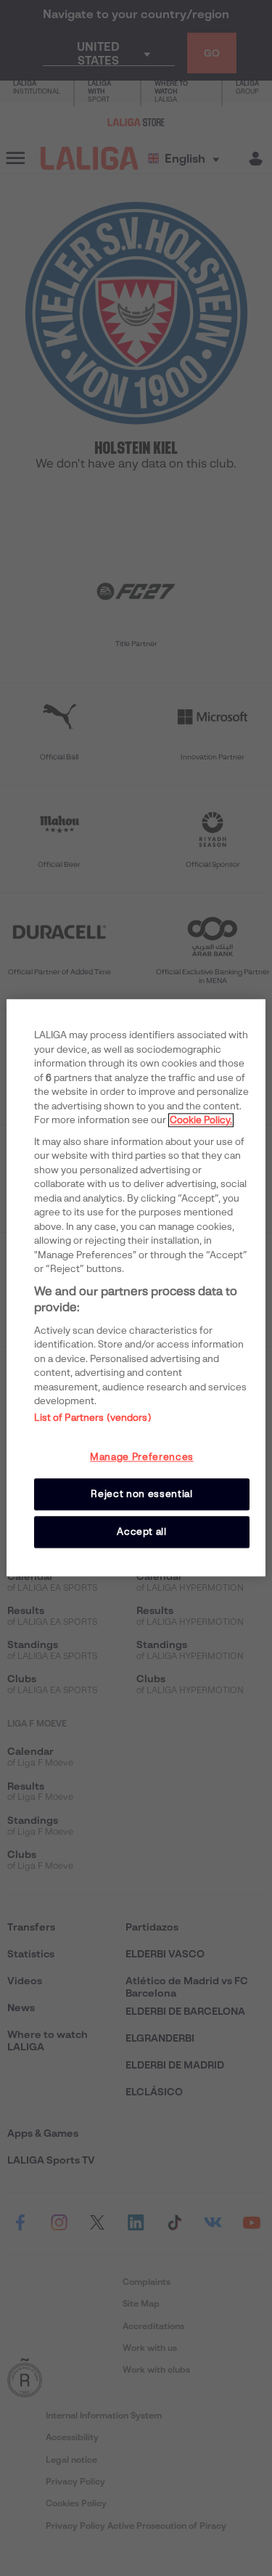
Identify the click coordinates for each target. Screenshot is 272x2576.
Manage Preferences (142, 1457)
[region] (136, 1288)
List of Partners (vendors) (92, 1418)
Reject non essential (141, 1494)
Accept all (142, 1532)
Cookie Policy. (201, 1120)
